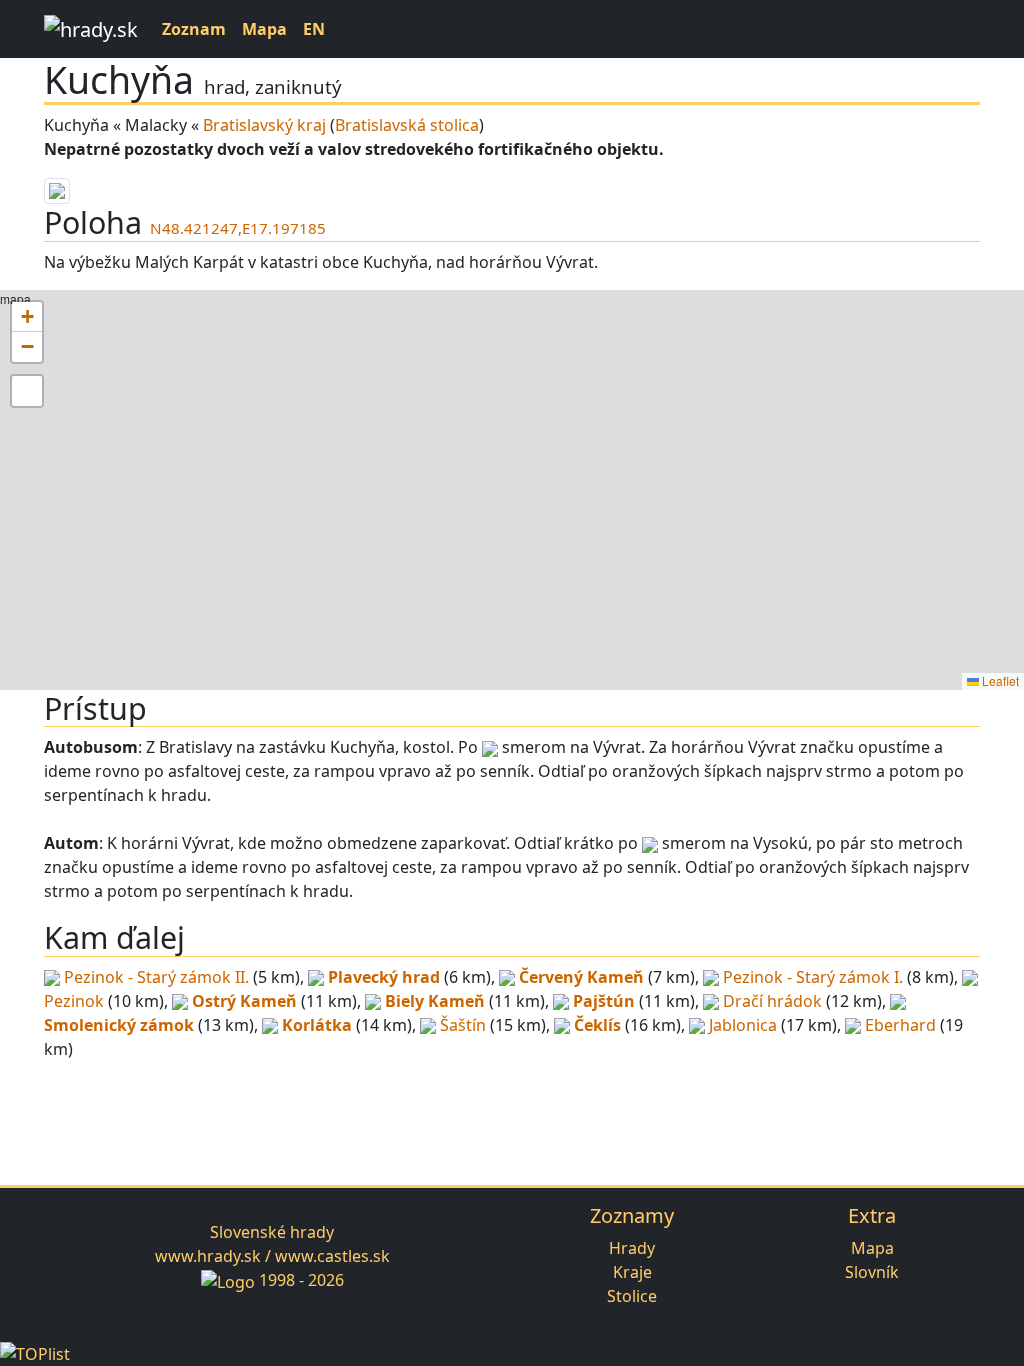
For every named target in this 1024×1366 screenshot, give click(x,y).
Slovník (872, 1272)
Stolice (632, 1296)
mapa (509, 489)
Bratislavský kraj (264, 125)
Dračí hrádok (772, 1001)
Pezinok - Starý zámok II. (156, 977)
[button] (27, 317)
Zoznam (194, 29)
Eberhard (900, 1025)
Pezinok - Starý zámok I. (813, 977)
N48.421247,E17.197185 (238, 228)
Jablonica (743, 1025)
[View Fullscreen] (27, 391)
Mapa (264, 29)
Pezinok (74, 1001)
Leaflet (999, 680)
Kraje (632, 1272)
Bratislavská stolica (407, 125)
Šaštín (463, 1025)
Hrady (632, 1248)
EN (314, 29)
